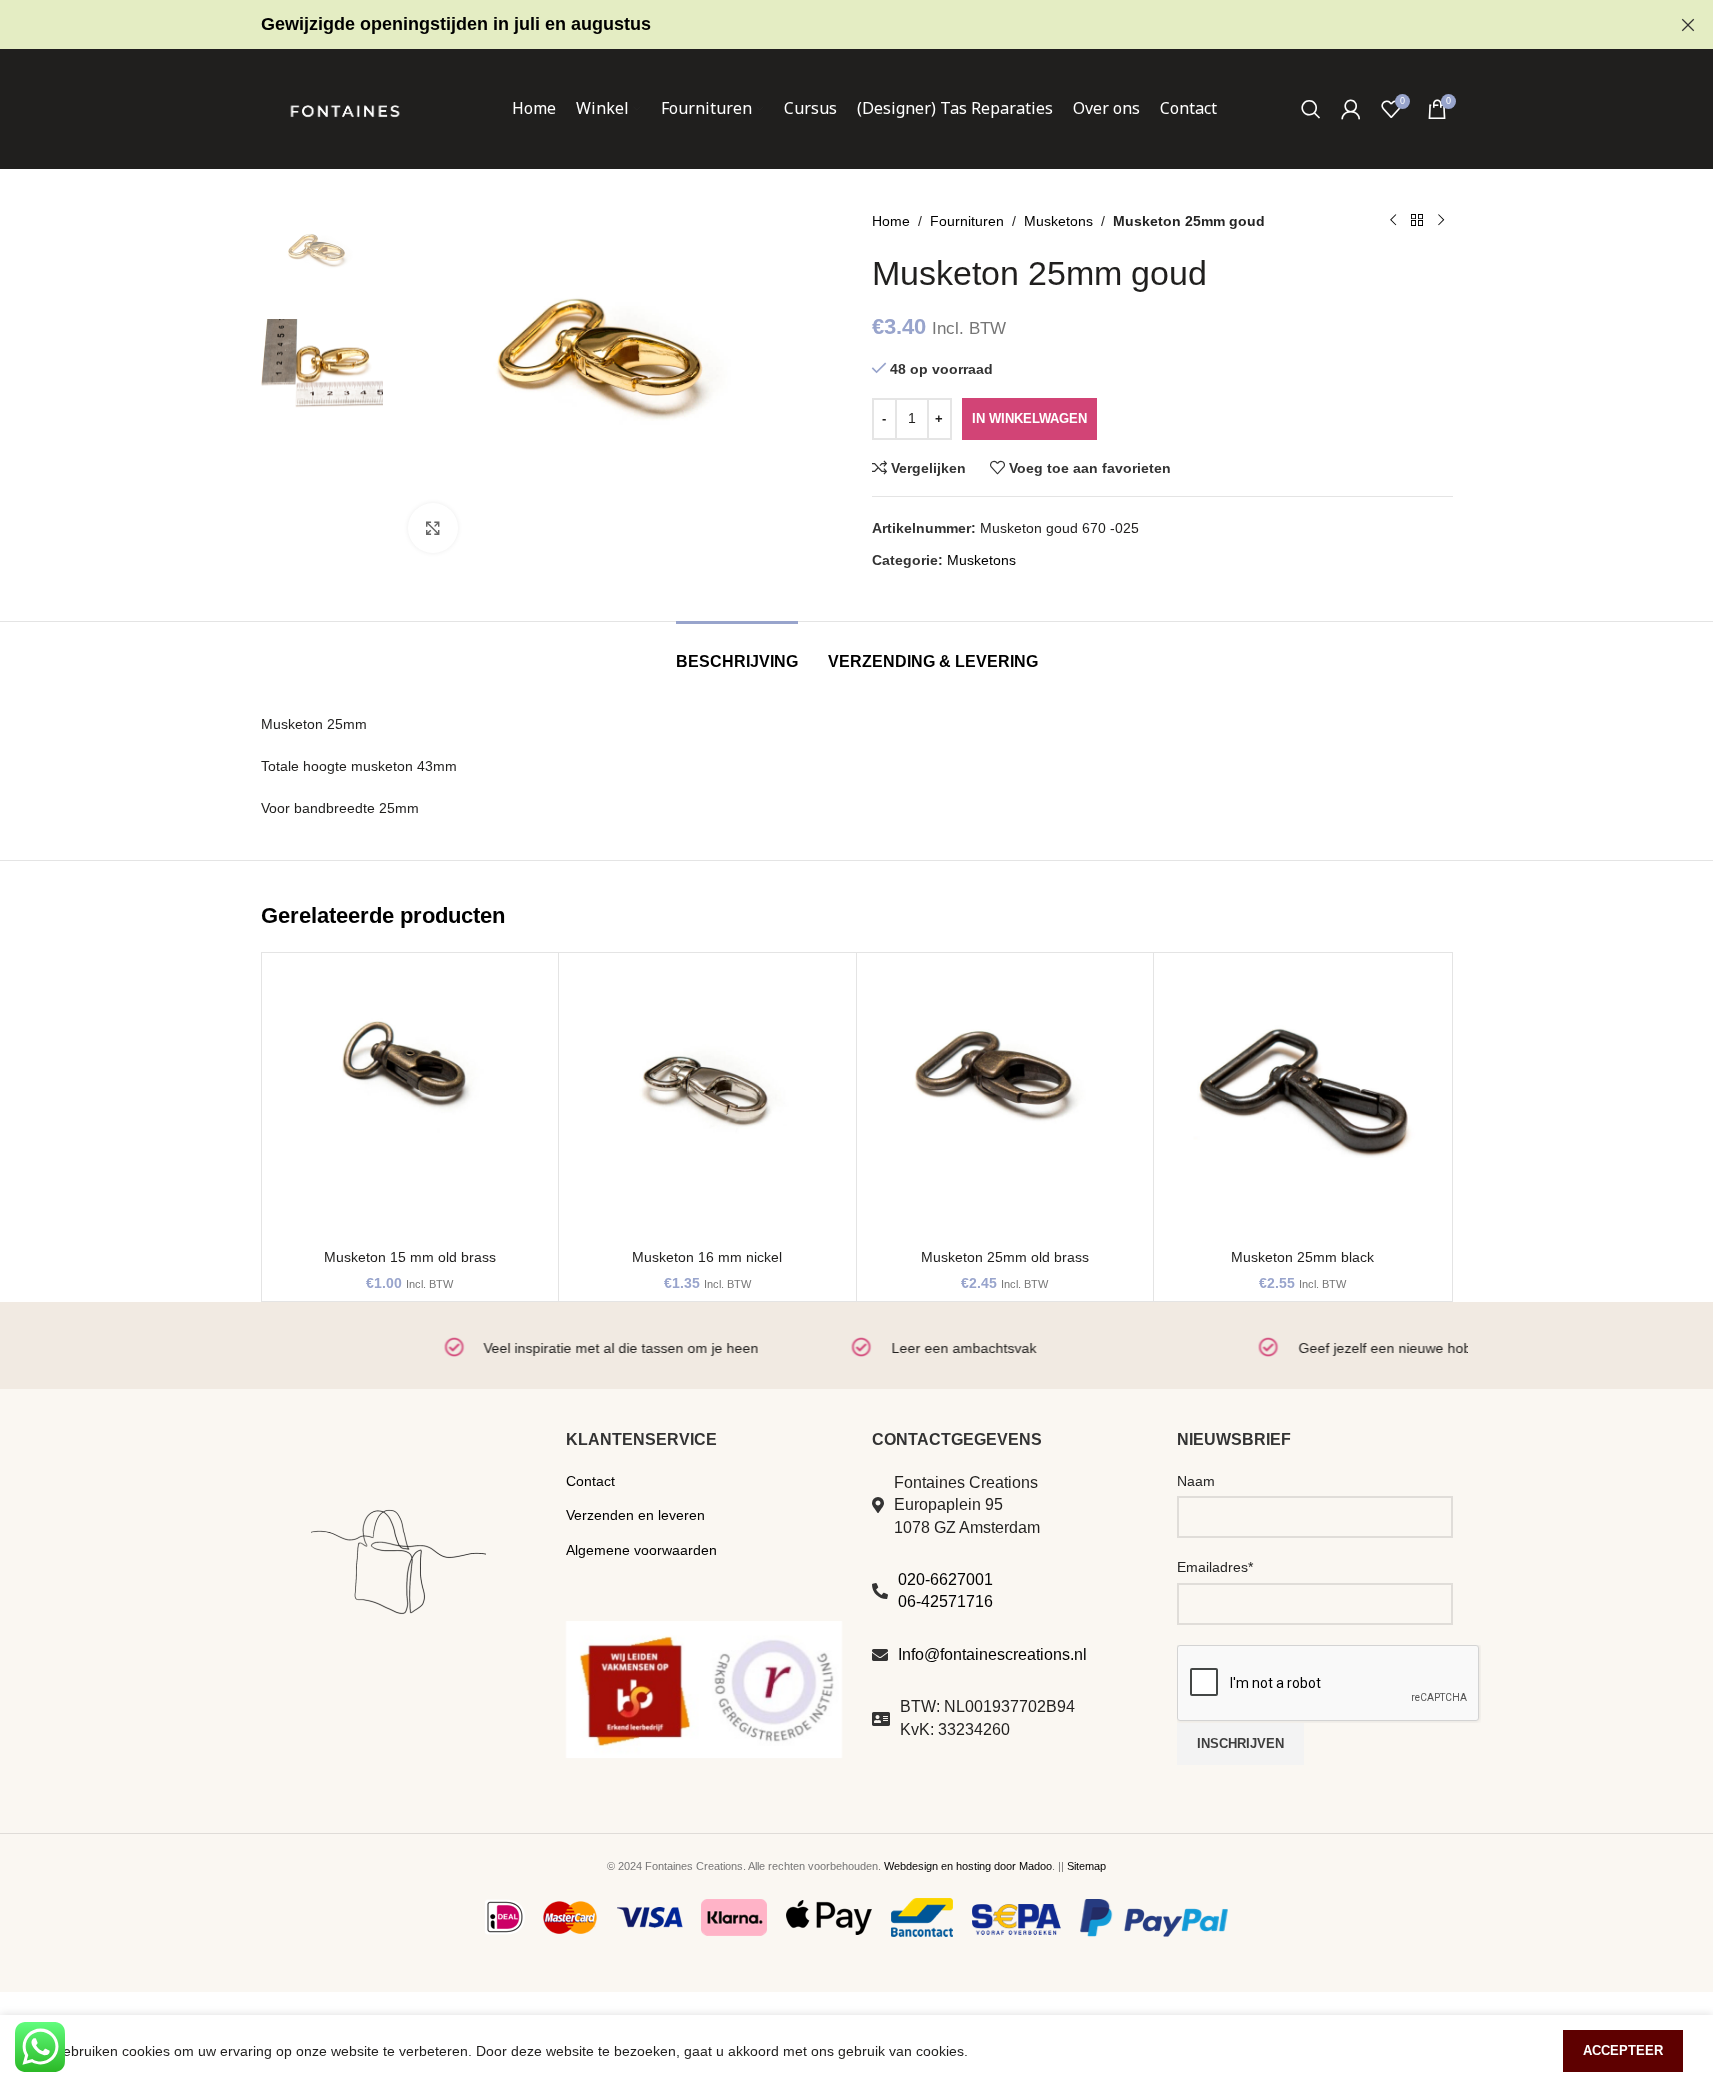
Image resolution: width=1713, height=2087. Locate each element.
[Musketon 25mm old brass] (1005, 1101)
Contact (590, 1481)
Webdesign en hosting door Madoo (968, 1866)
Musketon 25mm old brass (1005, 1257)
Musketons (1058, 221)
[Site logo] (345, 108)
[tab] (737, 651)
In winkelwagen (1029, 418)
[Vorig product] (1393, 221)
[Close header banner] (1688, 24)
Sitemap (1086, 1866)
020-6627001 (945, 1579)
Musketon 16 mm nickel (707, 1257)
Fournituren (967, 221)
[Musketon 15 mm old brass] (410, 1101)
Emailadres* (1215, 1567)
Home (891, 221)
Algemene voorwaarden (641, 1550)
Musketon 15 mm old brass (410, 1257)
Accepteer (1623, 2050)
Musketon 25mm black (1302, 1257)
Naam (1196, 1481)
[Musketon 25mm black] (1302, 1101)
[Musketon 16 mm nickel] (707, 1101)
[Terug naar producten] (1417, 221)
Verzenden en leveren (635, 1515)
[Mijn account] (1351, 109)
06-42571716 (945, 1601)
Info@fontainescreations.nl (992, 1654)
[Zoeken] (1311, 109)
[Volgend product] (1441, 221)
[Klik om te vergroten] (433, 528)
